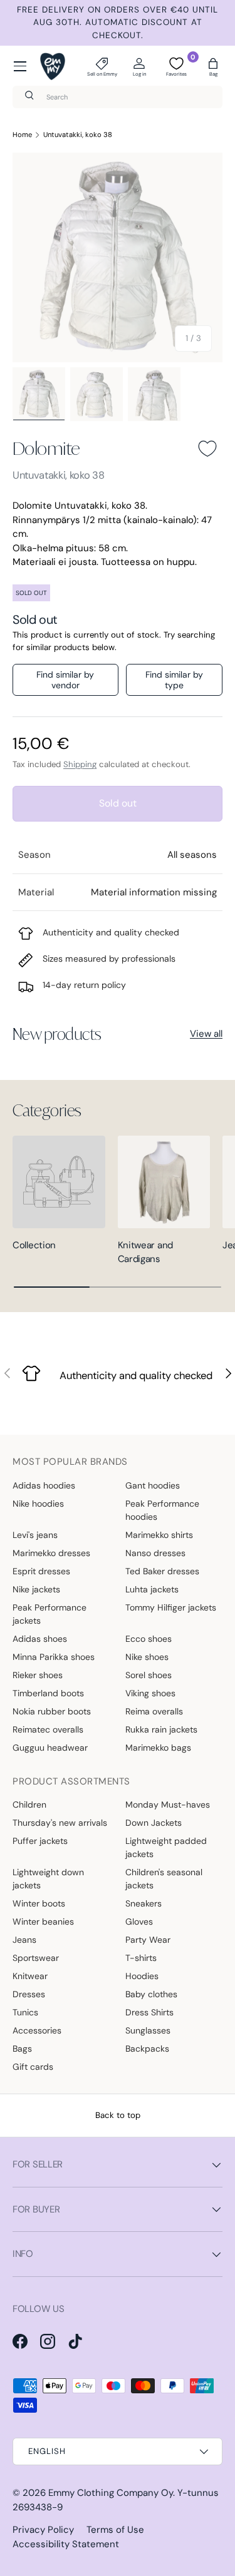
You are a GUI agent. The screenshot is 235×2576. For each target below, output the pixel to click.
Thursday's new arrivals (60, 1823)
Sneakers (144, 1903)
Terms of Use (115, 2530)
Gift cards (33, 2067)
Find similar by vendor (65, 680)
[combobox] (118, 97)
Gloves (139, 1922)
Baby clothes (151, 1994)
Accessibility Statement (66, 2544)
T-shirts (141, 1958)
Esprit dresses (41, 1571)
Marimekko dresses (51, 1553)
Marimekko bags (158, 1748)
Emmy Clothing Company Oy (111, 2493)
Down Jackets (154, 1823)
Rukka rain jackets (161, 1729)
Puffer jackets (40, 1841)
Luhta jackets (152, 1589)
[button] (213, 66)
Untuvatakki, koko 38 (78, 135)
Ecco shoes (149, 1639)
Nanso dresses (155, 1553)
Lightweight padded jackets (166, 1847)
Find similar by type (174, 680)
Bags (22, 2049)
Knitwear (30, 1976)
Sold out (118, 803)
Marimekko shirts (159, 1535)
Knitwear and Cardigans (145, 1252)
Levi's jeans (35, 1535)
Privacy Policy (43, 2530)
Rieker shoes (38, 1675)
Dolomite (46, 448)
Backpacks (147, 2049)
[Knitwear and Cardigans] (164, 1182)
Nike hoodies (38, 1504)
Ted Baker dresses (162, 1571)
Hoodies (142, 1976)
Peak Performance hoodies (162, 1510)
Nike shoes (147, 1657)
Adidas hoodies (44, 1485)
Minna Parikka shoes (54, 1657)
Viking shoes (150, 1693)
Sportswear (36, 1958)
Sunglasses (148, 2030)
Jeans (24, 1940)
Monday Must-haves (168, 1805)
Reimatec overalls (48, 1729)
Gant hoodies (153, 1485)
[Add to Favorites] (207, 449)
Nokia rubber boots (52, 1711)
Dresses (29, 1994)
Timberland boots (48, 1693)
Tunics (25, 2012)
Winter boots (39, 1903)
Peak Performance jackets (50, 1614)
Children (29, 1805)
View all (206, 1034)
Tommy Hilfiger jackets (171, 1607)
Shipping (80, 764)
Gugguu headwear (50, 1748)
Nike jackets (36, 1589)
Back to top (118, 2115)
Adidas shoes (40, 1639)
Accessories (37, 2030)
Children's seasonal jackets (164, 1879)
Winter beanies (43, 1922)
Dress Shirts (149, 2012)
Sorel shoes (149, 1675)
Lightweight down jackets (48, 1879)
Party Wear (148, 1940)
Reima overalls (154, 1711)
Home (22, 135)
